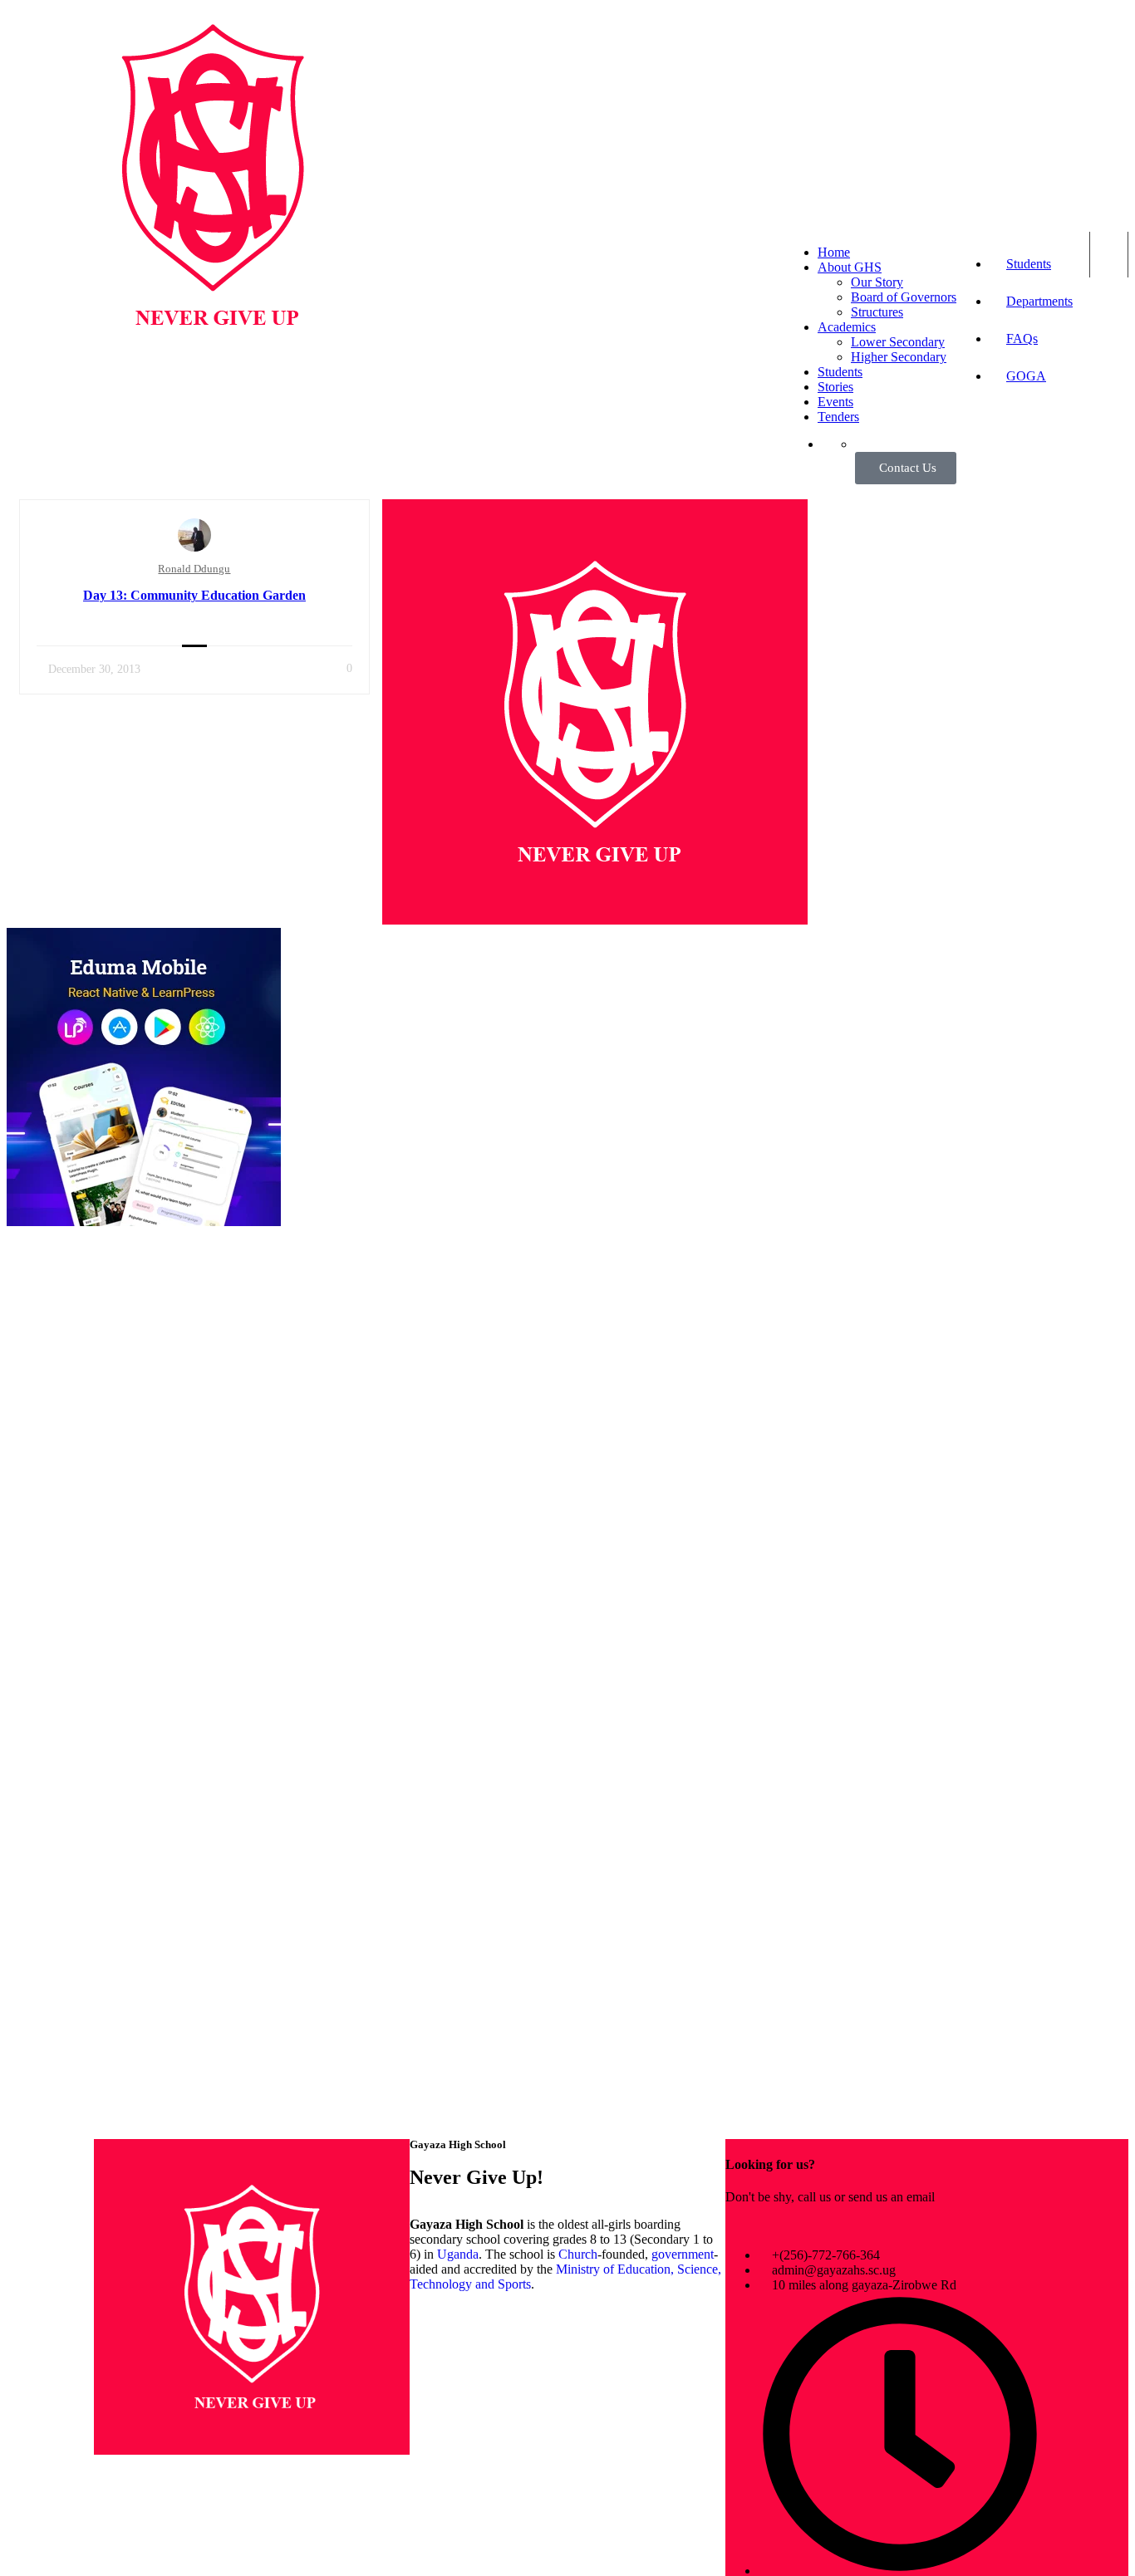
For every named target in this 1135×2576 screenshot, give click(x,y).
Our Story (877, 282)
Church (578, 2254)
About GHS (850, 267)
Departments (1039, 301)
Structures (877, 312)
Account (1109, 255)
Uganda (458, 2254)
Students (1029, 264)
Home (834, 252)
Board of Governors (904, 297)
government (683, 2254)
